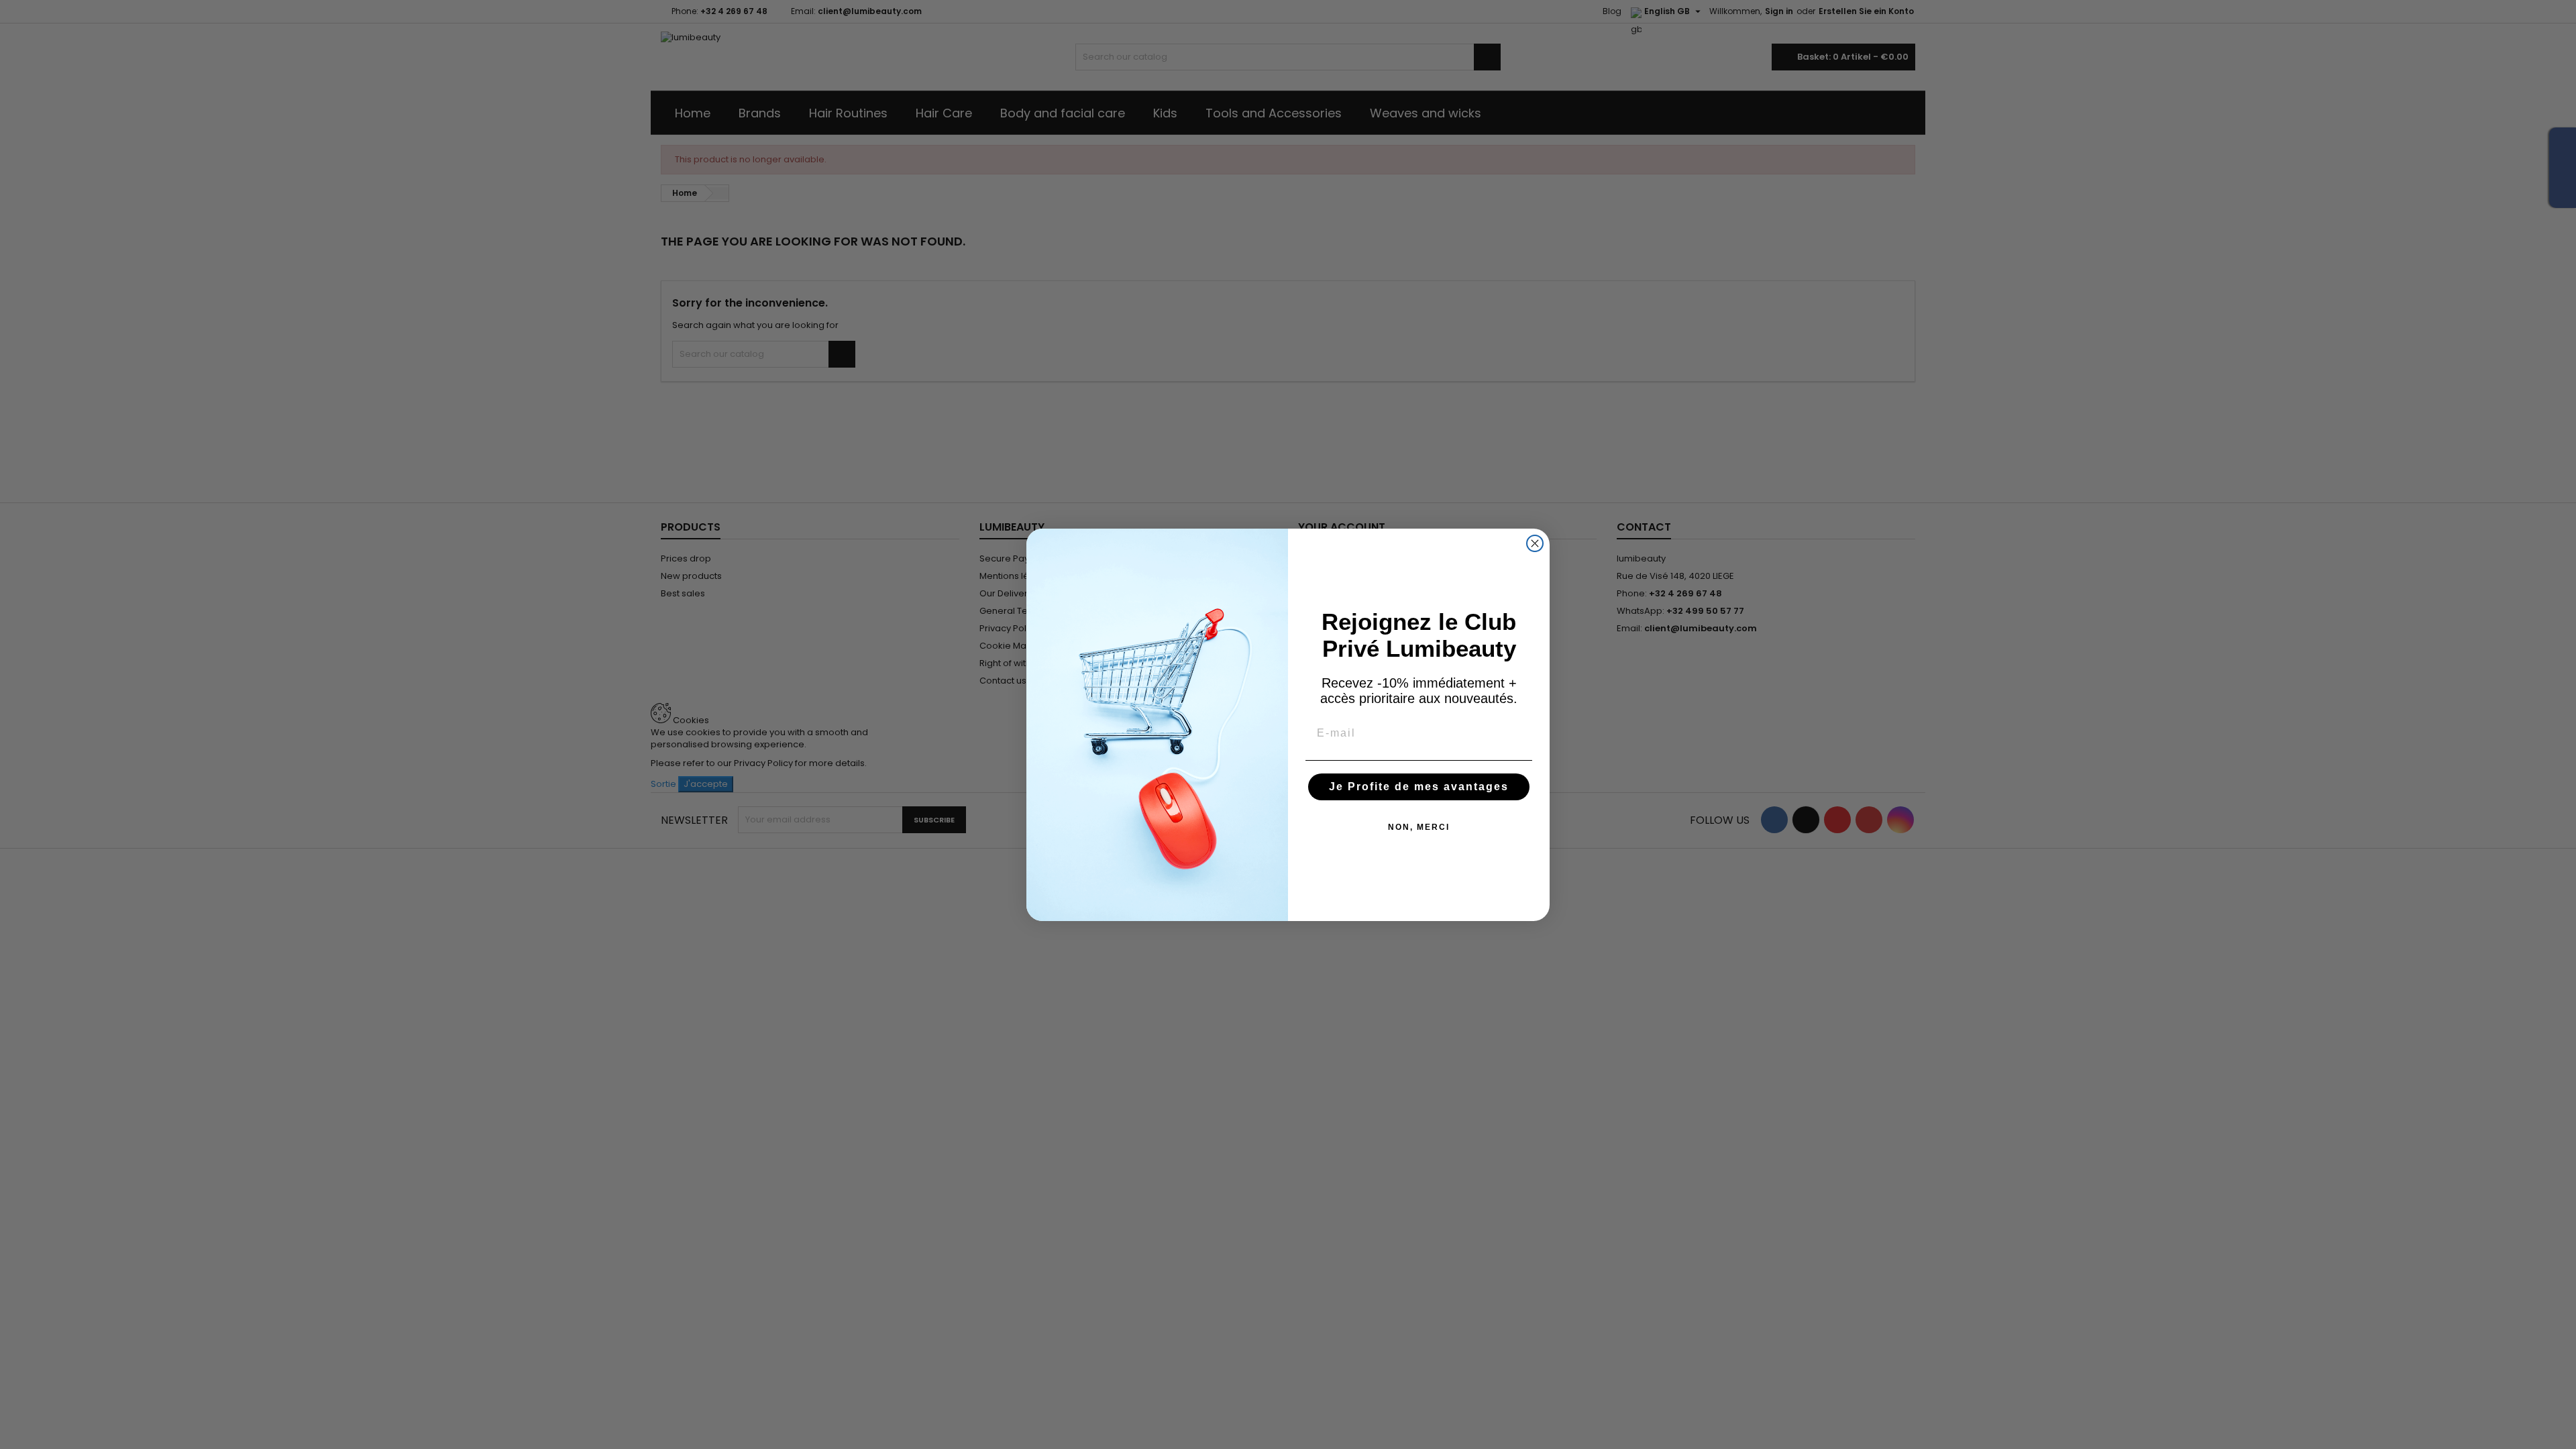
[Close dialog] (1535, 543)
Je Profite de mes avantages (1419, 787)
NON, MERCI (1419, 827)
